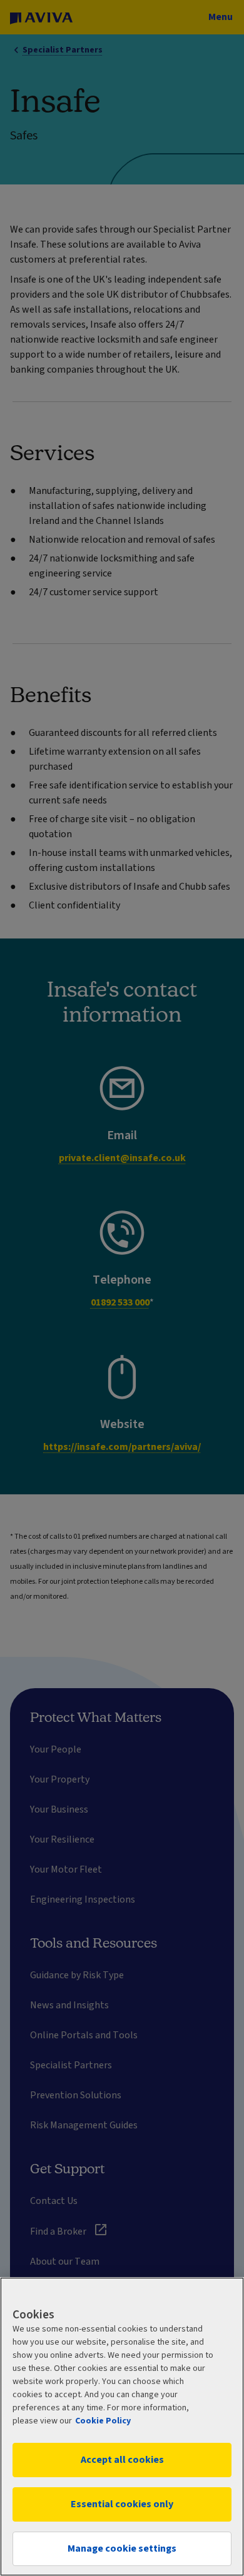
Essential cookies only (122, 2504)
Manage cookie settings (122, 2548)
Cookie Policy (103, 2421)
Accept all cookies (122, 2460)
